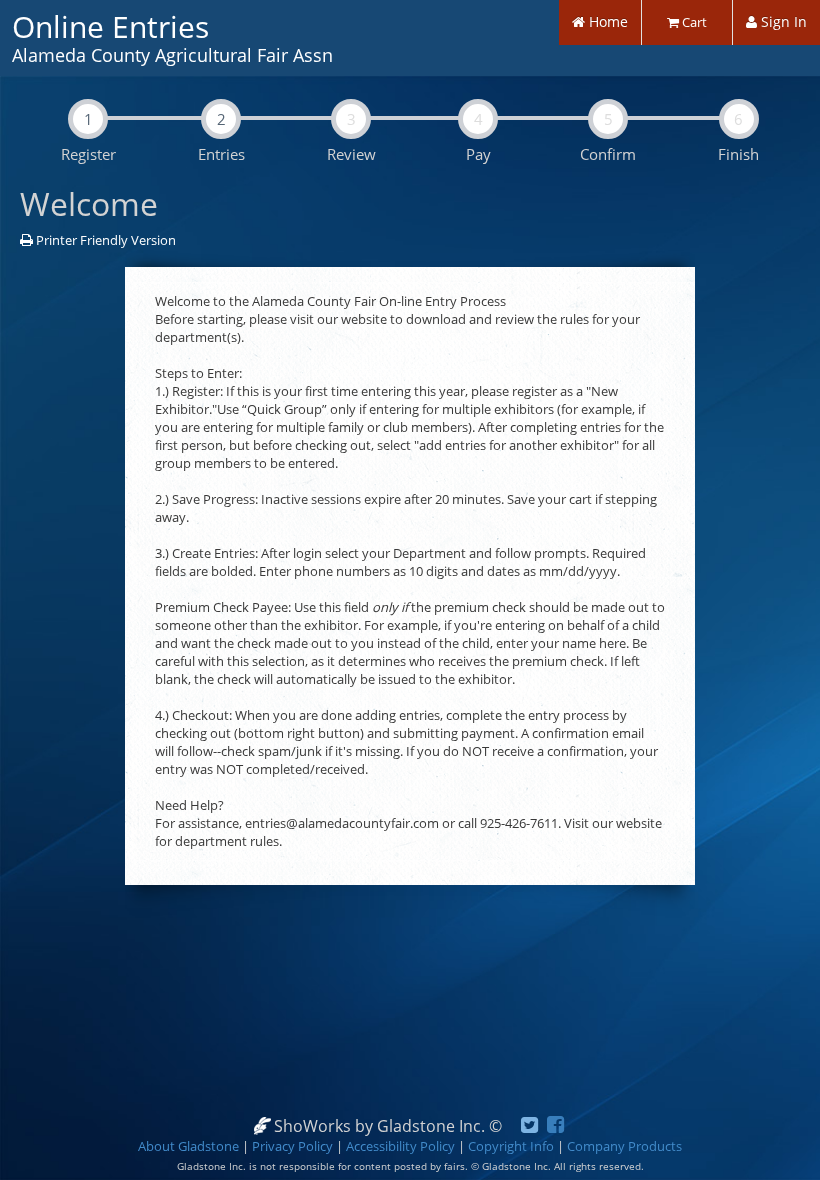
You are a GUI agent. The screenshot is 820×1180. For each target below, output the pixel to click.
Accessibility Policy (400, 1146)
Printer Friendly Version (104, 240)
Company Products (624, 1146)
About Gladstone (188, 1146)
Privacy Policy (292, 1146)
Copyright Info (511, 1146)
